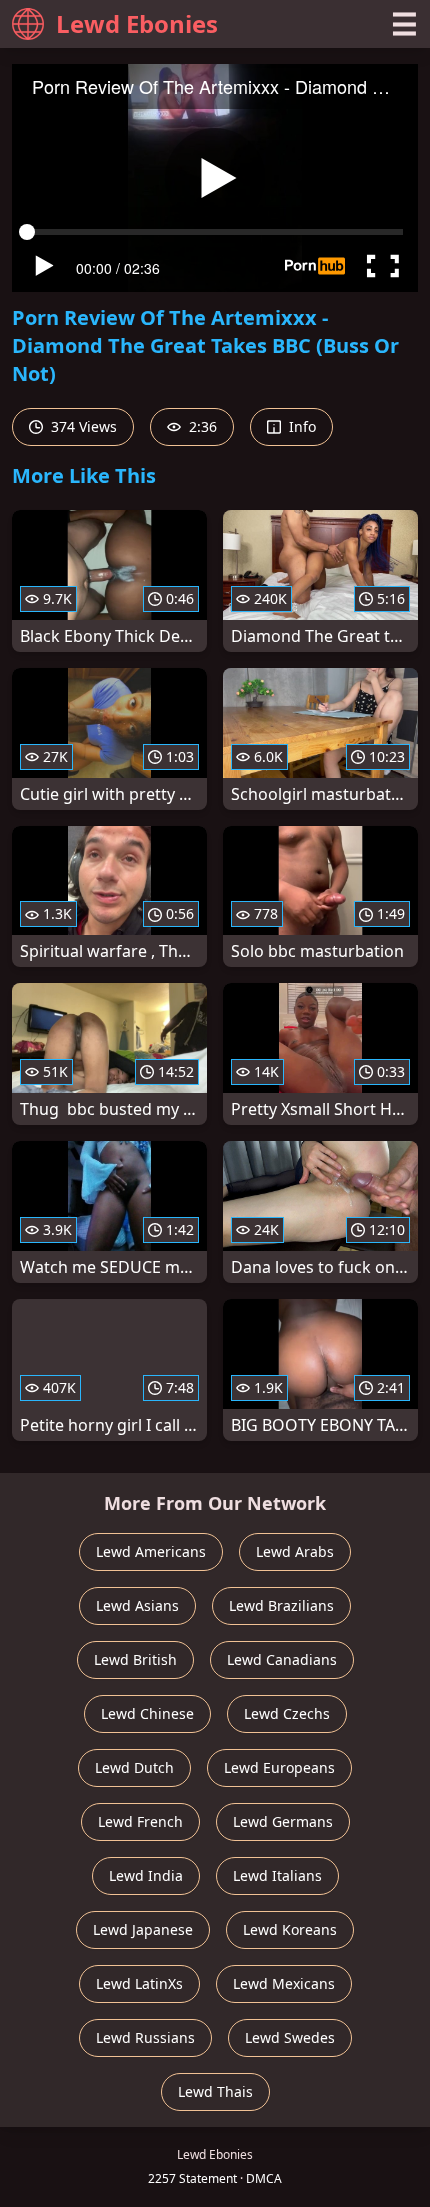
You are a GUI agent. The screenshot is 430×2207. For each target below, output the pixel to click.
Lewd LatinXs (139, 1983)
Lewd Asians (137, 1605)
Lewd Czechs (287, 1713)
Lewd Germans (283, 1821)
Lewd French (140, 1821)
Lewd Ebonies (137, 23)
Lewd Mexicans (284, 1983)
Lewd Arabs (295, 1551)
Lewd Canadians (282, 1659)
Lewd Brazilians (281, 1605)
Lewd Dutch (134, 1767)
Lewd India (146, 1875)
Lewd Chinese (147, 1713)
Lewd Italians (277, 1875)
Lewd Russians (145, 2037)
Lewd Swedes (290, 2037)
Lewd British (135, 1659)
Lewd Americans (151, 1551)
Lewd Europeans (279, 1767)
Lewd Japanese (143, 1929)
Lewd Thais (215, 2091)
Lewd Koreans (290, 1929)
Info (300, 426)
